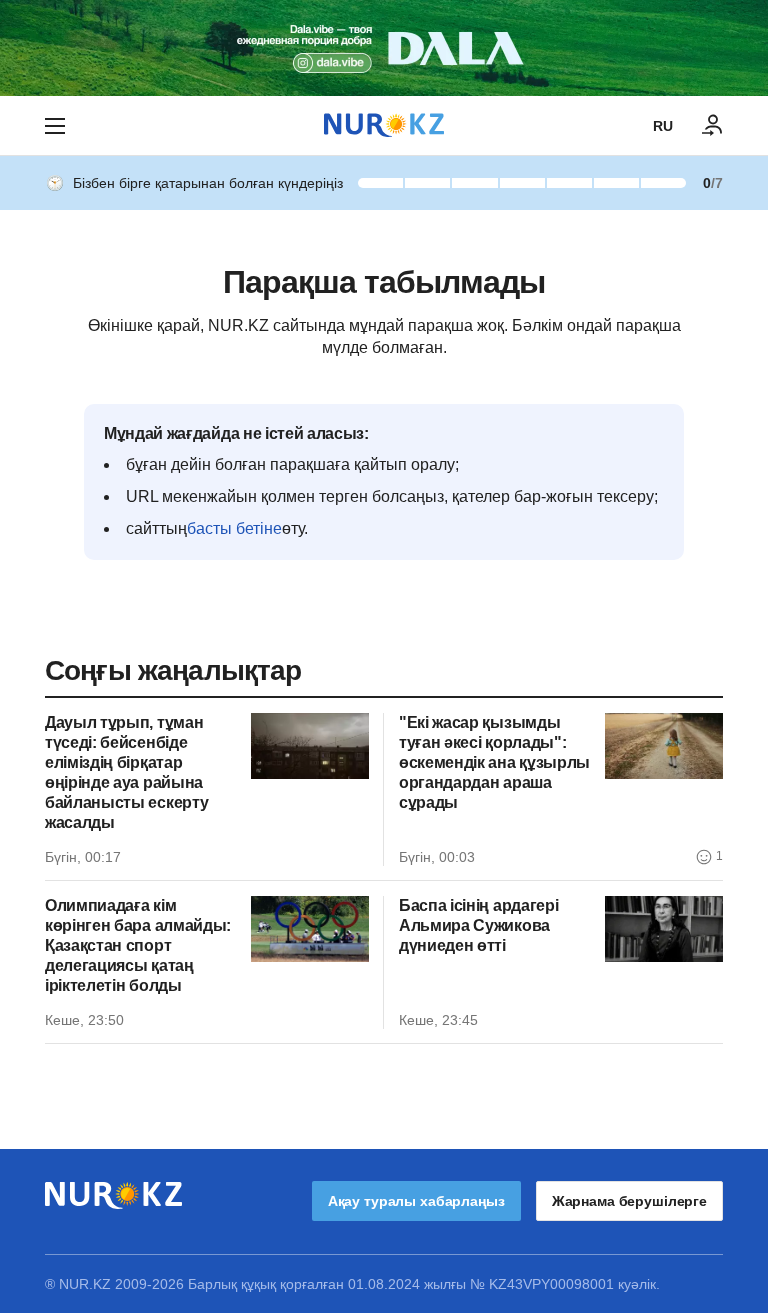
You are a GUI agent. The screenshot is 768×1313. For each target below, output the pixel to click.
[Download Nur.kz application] (384, 48)
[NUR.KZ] (384, 125)
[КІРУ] (713, 126)
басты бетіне (234, 528)
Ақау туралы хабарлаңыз (416, 1201)
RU (663, 126)
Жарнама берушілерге (629, 1201)
